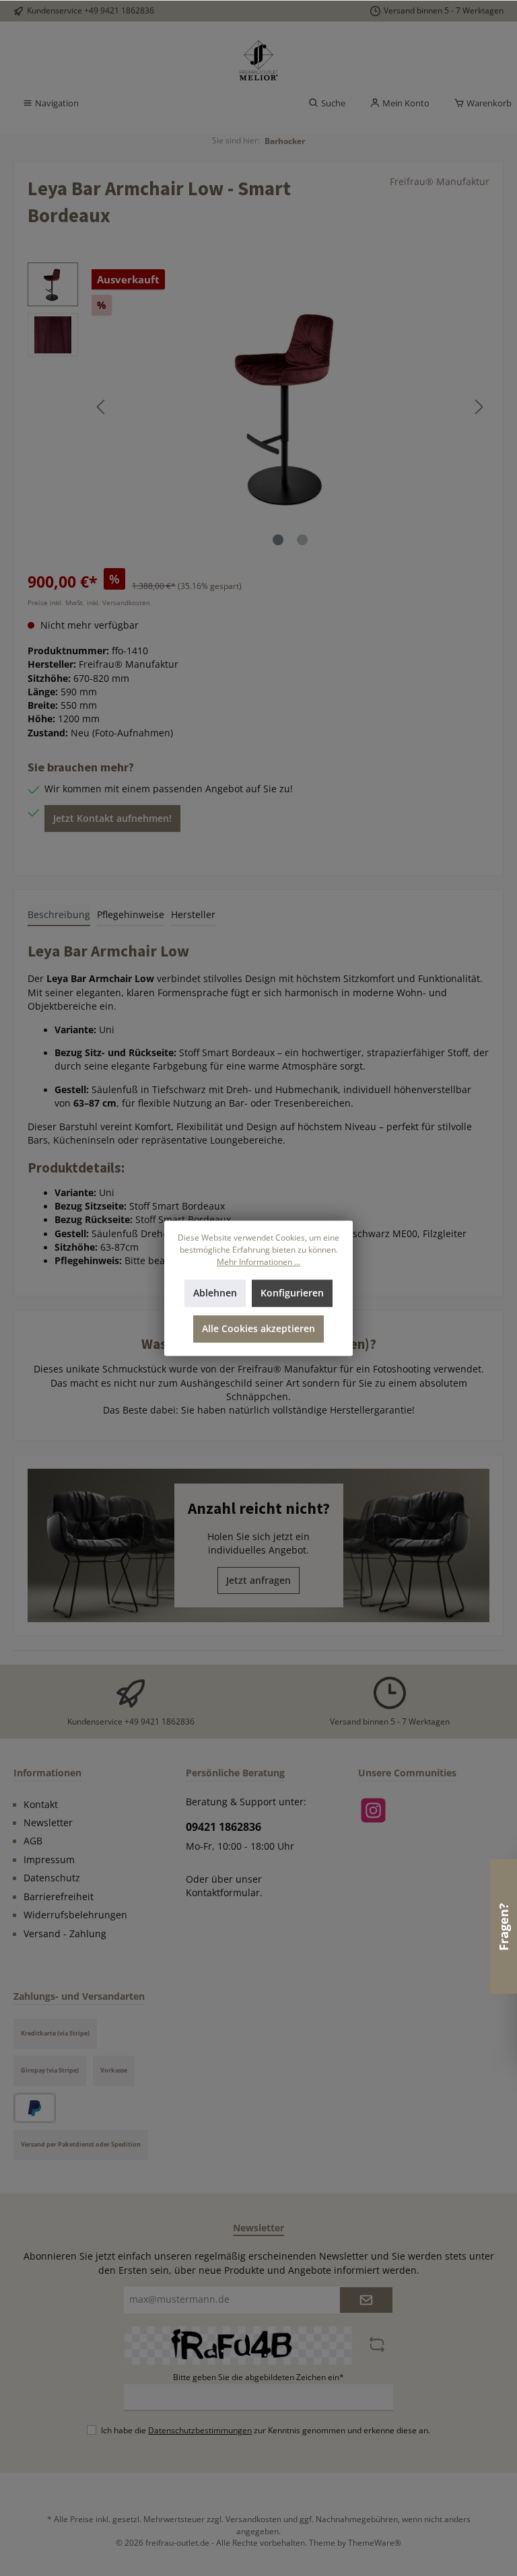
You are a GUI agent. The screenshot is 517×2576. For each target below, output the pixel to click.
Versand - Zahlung (65, 1934)
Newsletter (48, 1823)
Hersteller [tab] (193, 915)
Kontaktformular (223, 1893)
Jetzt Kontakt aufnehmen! (112, 819)
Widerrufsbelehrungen (75, 1915)
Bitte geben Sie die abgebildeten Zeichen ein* (258, 2377)
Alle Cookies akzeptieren (258, 1329)
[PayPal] (35, 2108)
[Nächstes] (479, 407)
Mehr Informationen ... (258, 1261)
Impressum (49, 1860)
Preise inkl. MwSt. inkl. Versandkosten (89, 602)
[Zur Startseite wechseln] (258, 61)
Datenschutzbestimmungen (200, 2430)
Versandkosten (253, 2519)
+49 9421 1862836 (119, 10)
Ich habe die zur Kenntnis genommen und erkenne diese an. (266, 2430)
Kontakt (41, 1805)
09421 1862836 (223, 1827)
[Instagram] (373, 1810)
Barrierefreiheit (59, 1897)
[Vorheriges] (102, 407)
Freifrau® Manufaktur (440, 182)
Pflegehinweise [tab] (131, 915)
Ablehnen (215, 1293)
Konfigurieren (292, 1293)
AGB (33, 1841)
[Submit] (366, 2300)
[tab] (59, 915)
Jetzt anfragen (258, 1580)
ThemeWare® (375, 2542)
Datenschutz (52, 1878)
